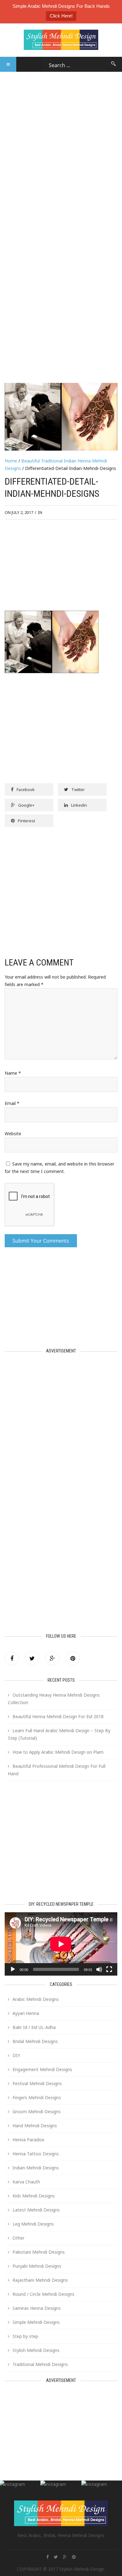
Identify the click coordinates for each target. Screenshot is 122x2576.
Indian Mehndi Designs (36, 2168)
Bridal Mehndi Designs (35, 2041)
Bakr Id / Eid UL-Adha (34, 2027)
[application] (61, 1944)
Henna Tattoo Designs (36, 2154)
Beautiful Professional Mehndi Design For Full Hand (57, 1770)
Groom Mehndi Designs (37, 2112)
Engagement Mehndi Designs (42, 2069)
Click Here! (61, 16)
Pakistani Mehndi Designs (39, 2252)
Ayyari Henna (26, 2013)
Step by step (25, 2336)
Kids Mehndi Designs (34, 2196)
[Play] (13, 1969)
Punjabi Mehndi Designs (37, 2266)
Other (18, 2238)
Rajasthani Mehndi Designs (40, 2280)
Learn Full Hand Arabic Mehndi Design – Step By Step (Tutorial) (59, 1734)
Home (11, 461)
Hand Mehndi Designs (35, 2126)
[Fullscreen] (109, 1969)
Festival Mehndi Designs (37, 2083)
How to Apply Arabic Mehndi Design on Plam (58, 1752)
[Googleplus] (52, 1658)
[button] (8, 64)
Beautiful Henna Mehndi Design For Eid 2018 (58, 1716)
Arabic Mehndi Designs (36, 1999)
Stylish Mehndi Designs (36, 2350)
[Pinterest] (73, 1658)
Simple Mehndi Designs (36, 2322)
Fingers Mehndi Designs (37, 2097)
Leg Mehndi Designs (33, 2224)
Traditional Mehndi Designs (40, 2364)
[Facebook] (12, 1658)
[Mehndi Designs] (61, 36)
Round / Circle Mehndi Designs (43, 2294)
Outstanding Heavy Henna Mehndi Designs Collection (54, 1699)
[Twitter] (32, 1658)
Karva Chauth (26, 2182)
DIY (16, 2055)
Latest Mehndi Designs (36, 2210)
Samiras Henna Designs (37, 2308)
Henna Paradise (28, 2140)
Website (13, 1134)
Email (12, 1103)
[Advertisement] (61, 133)
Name (13, 1073)
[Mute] (99, 1969)
